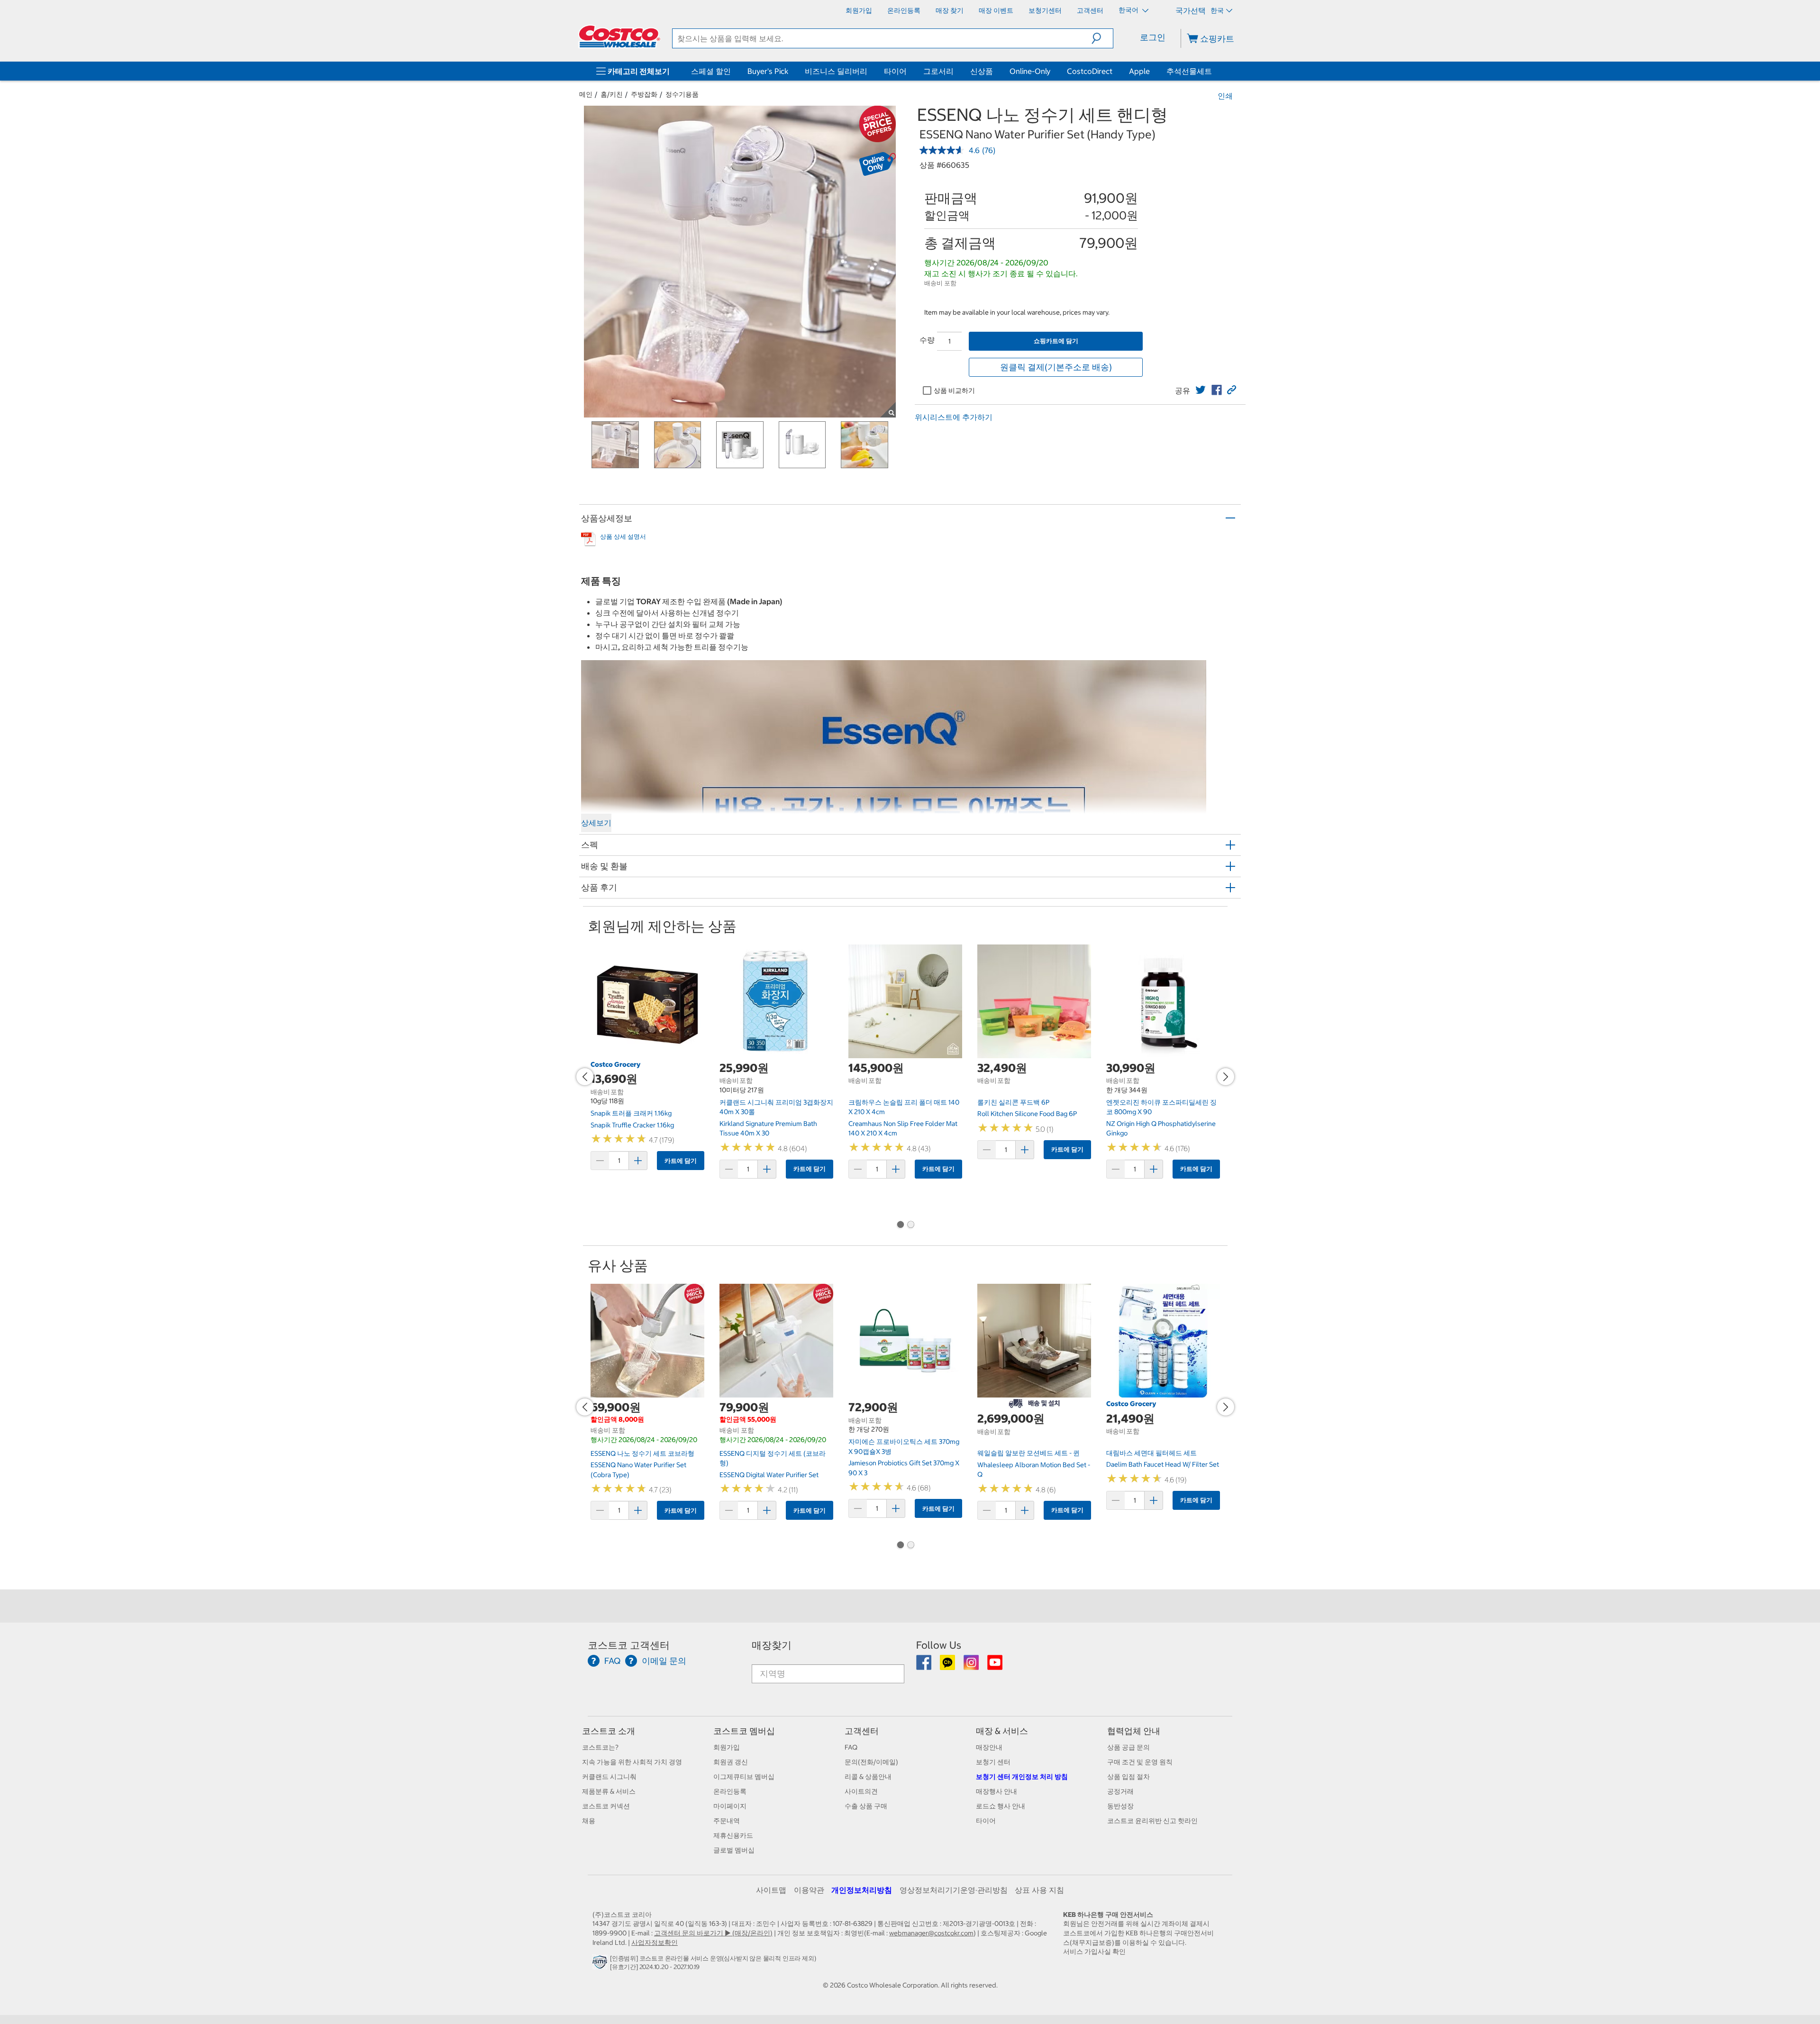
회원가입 (727, 1747)
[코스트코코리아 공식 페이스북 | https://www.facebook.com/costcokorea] (924, 1666)
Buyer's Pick (768, 71)
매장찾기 (772, 1645)
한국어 (1129, 10)
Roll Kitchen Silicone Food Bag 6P (1027, 1114)
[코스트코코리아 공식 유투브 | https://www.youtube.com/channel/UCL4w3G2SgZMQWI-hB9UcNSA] (995, 1666)
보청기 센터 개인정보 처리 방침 (1022, 1777)
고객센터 (862, 1731)
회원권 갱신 (731, 1762)
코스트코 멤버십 (744, 1731)
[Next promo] (1226, 1077)
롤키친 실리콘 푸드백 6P (1013, 1102)
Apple (1139, 71)
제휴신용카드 (733, 1835)
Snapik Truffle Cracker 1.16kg (632, 1125)
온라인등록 (730, 1791)
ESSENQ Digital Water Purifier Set (769, 1475)
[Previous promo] (585, 1077)
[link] (1201, 390)
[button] (1102, 38)
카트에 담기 (681, 1161)
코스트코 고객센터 (629, 1645)
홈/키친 (612, 94)
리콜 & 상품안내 (868, 1777)
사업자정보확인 (655, 1942)
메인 (586, 94)
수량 (927, 340)
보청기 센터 (993, 1762)
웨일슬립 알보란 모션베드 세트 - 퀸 (1028, 1453)
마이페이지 (730, 1806)
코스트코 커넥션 (606, 1806)
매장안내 (989, 1747)
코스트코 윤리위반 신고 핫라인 (1152, 1821)
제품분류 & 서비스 (609, 1791)
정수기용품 (682, 94)
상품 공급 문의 (1128, 1747)
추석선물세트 (1189, 71)
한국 (1217, 10)
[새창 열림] (601, 1964)
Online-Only (1030, 71)
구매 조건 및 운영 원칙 (1140, 1762)
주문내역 (727, 1821)
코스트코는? (600, 1747)
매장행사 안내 (996, 1791)
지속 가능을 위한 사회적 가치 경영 (632, 1762)
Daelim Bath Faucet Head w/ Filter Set (1163, 1464)
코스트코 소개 (609, 1731)
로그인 (1153, 37)
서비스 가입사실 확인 (1094, 1951)
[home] (619, 36)
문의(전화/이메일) (871, 1762)
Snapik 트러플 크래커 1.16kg (631, 1113)
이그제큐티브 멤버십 (744, 1777)
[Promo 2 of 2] (910, 1225)
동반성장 (1120, 1806)
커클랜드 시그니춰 (609, 1777)
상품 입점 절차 (1128, 1777)
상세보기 (596, 823)
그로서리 (938, 71)
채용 (589, 1821)
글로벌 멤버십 (734, 1850)
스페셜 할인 (711, 71)
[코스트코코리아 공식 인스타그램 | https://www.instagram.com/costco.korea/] (972, 1666)
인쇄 (1225, 96)
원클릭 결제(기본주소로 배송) (1056, 367)
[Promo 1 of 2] (900, 1225)
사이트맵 (771, 1890)
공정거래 (1120, 1791)
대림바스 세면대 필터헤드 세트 (1151, 1453)
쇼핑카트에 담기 (1056, 341)
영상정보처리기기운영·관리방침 (954, 1890)
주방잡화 (644, 94)
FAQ (851, 1747)
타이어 (895, 71)
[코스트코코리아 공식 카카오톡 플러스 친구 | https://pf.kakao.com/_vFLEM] (948, 1666)
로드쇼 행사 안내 (1001, 1806)
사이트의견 (861, 1791)
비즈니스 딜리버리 (836, 71)
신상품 (982, 71)
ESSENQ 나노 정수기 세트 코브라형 (642, 1453)
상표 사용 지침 (1039, 1890)
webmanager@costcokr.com (931, 1933)
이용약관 (809, 1890)
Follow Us (939, 1645)
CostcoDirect (1090, 71)
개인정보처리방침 (862, 1890)
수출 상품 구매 (866, 1806)
